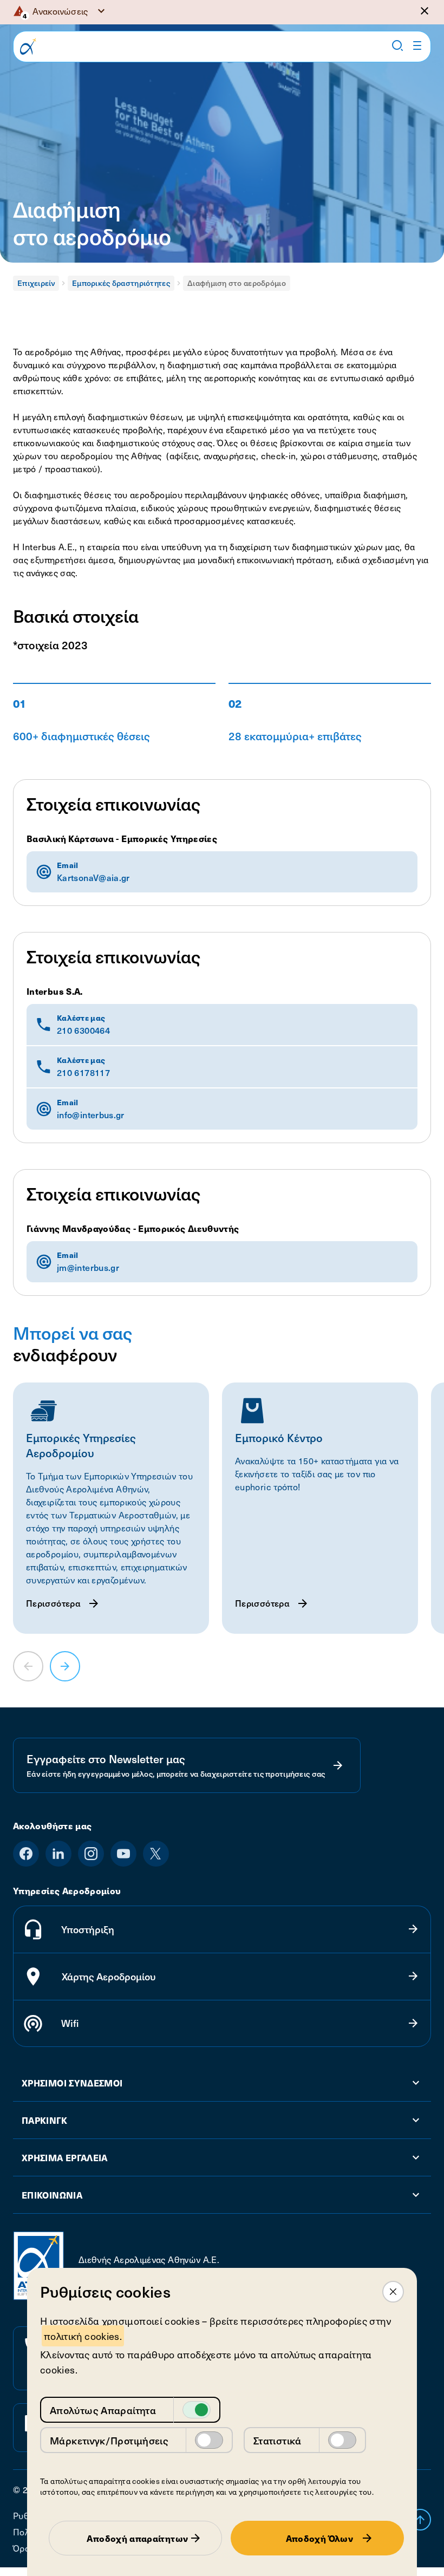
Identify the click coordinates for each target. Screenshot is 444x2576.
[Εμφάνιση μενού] (417, 45)
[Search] (397, 45)
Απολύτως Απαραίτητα (103, 2410)
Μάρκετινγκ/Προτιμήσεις (109, 2440)
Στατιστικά (277, 2440)
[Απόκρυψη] (425, 11)
